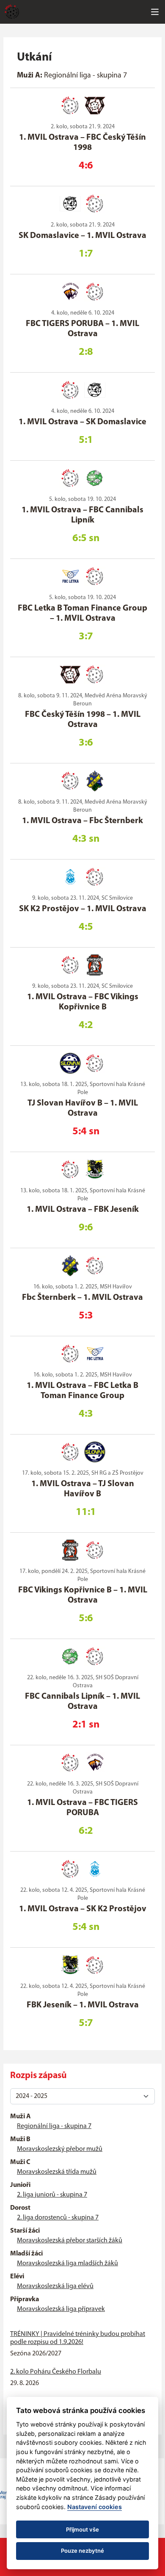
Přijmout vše (82, 2529)
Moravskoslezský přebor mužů (60, 2149)
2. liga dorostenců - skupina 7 (58, 2218)
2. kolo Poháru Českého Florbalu (56, 2372)
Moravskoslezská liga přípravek (61, 2309)
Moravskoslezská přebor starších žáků (70, 2241)
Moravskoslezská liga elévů (55, 2286)
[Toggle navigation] (155, 12)
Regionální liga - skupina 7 (54, 2126)
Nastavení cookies (95, 2507)
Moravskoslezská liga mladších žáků (67, 2264)
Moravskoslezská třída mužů (57, 2172)
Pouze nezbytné (82, 2551)
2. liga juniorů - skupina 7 (52, 2195)
